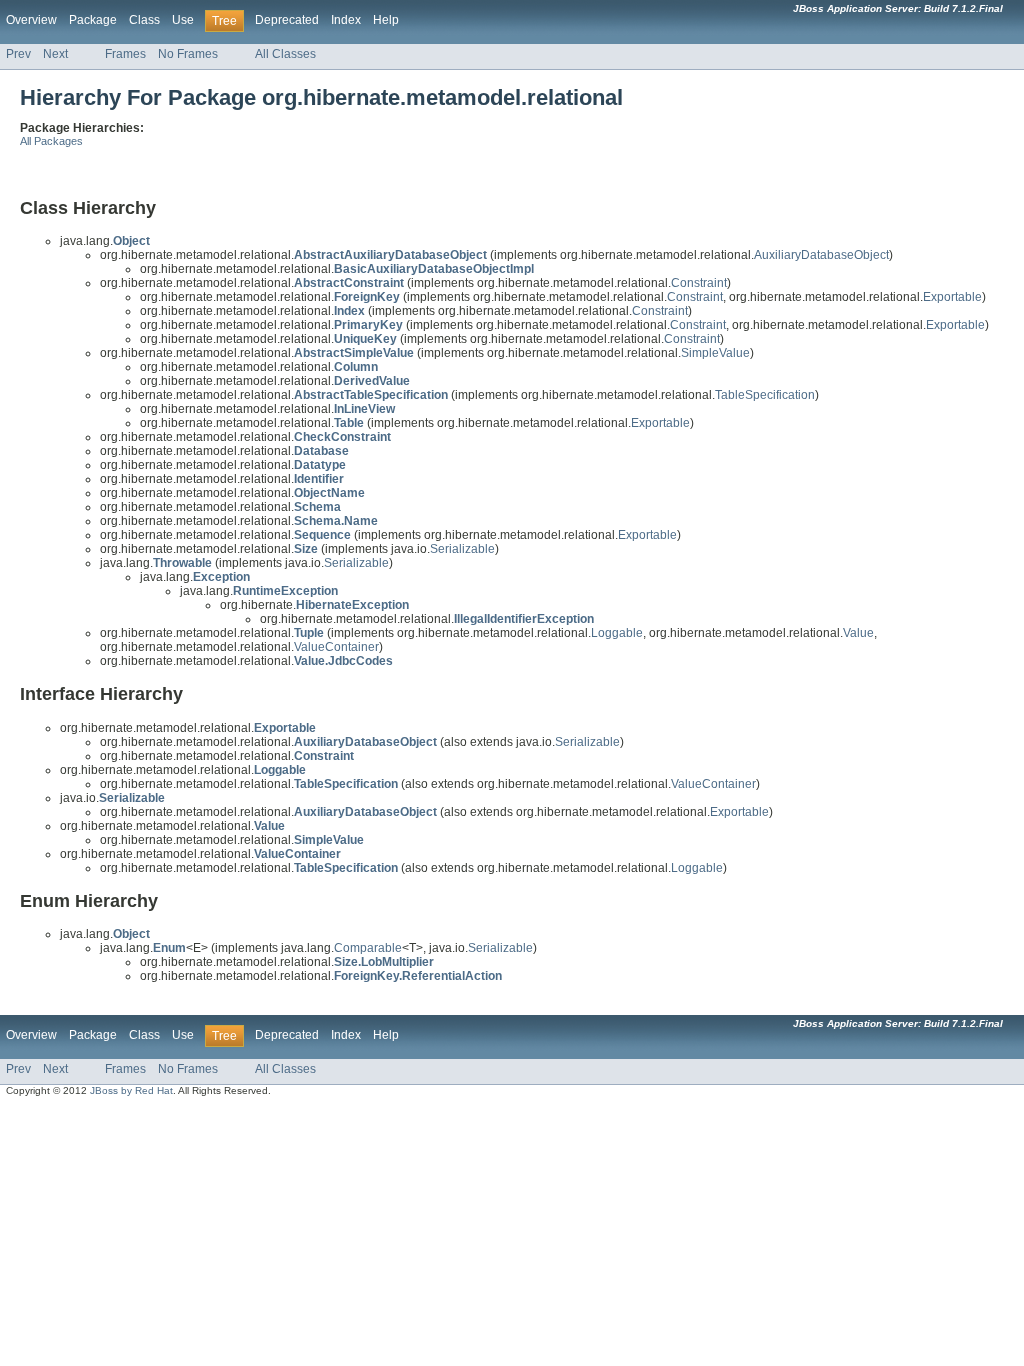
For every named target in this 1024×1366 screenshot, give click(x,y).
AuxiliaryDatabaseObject (821, 255)
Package (93, 20)
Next (55, 54)
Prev (18, 54)
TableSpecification (765, 395)
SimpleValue (715, 353)
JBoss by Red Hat (131, 1090)
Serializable (462, 549)
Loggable (617, 633)
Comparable (368, 948)
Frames (125, 54)
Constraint (699, 283)
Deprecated (287, 20)
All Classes (285, 54)
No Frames (188, 54)
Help (386, 20)
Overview (31, 20)
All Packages (51, 141)
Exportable (952, 297)
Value (858, 633)
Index (346, 20)
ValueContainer (336, 647)
